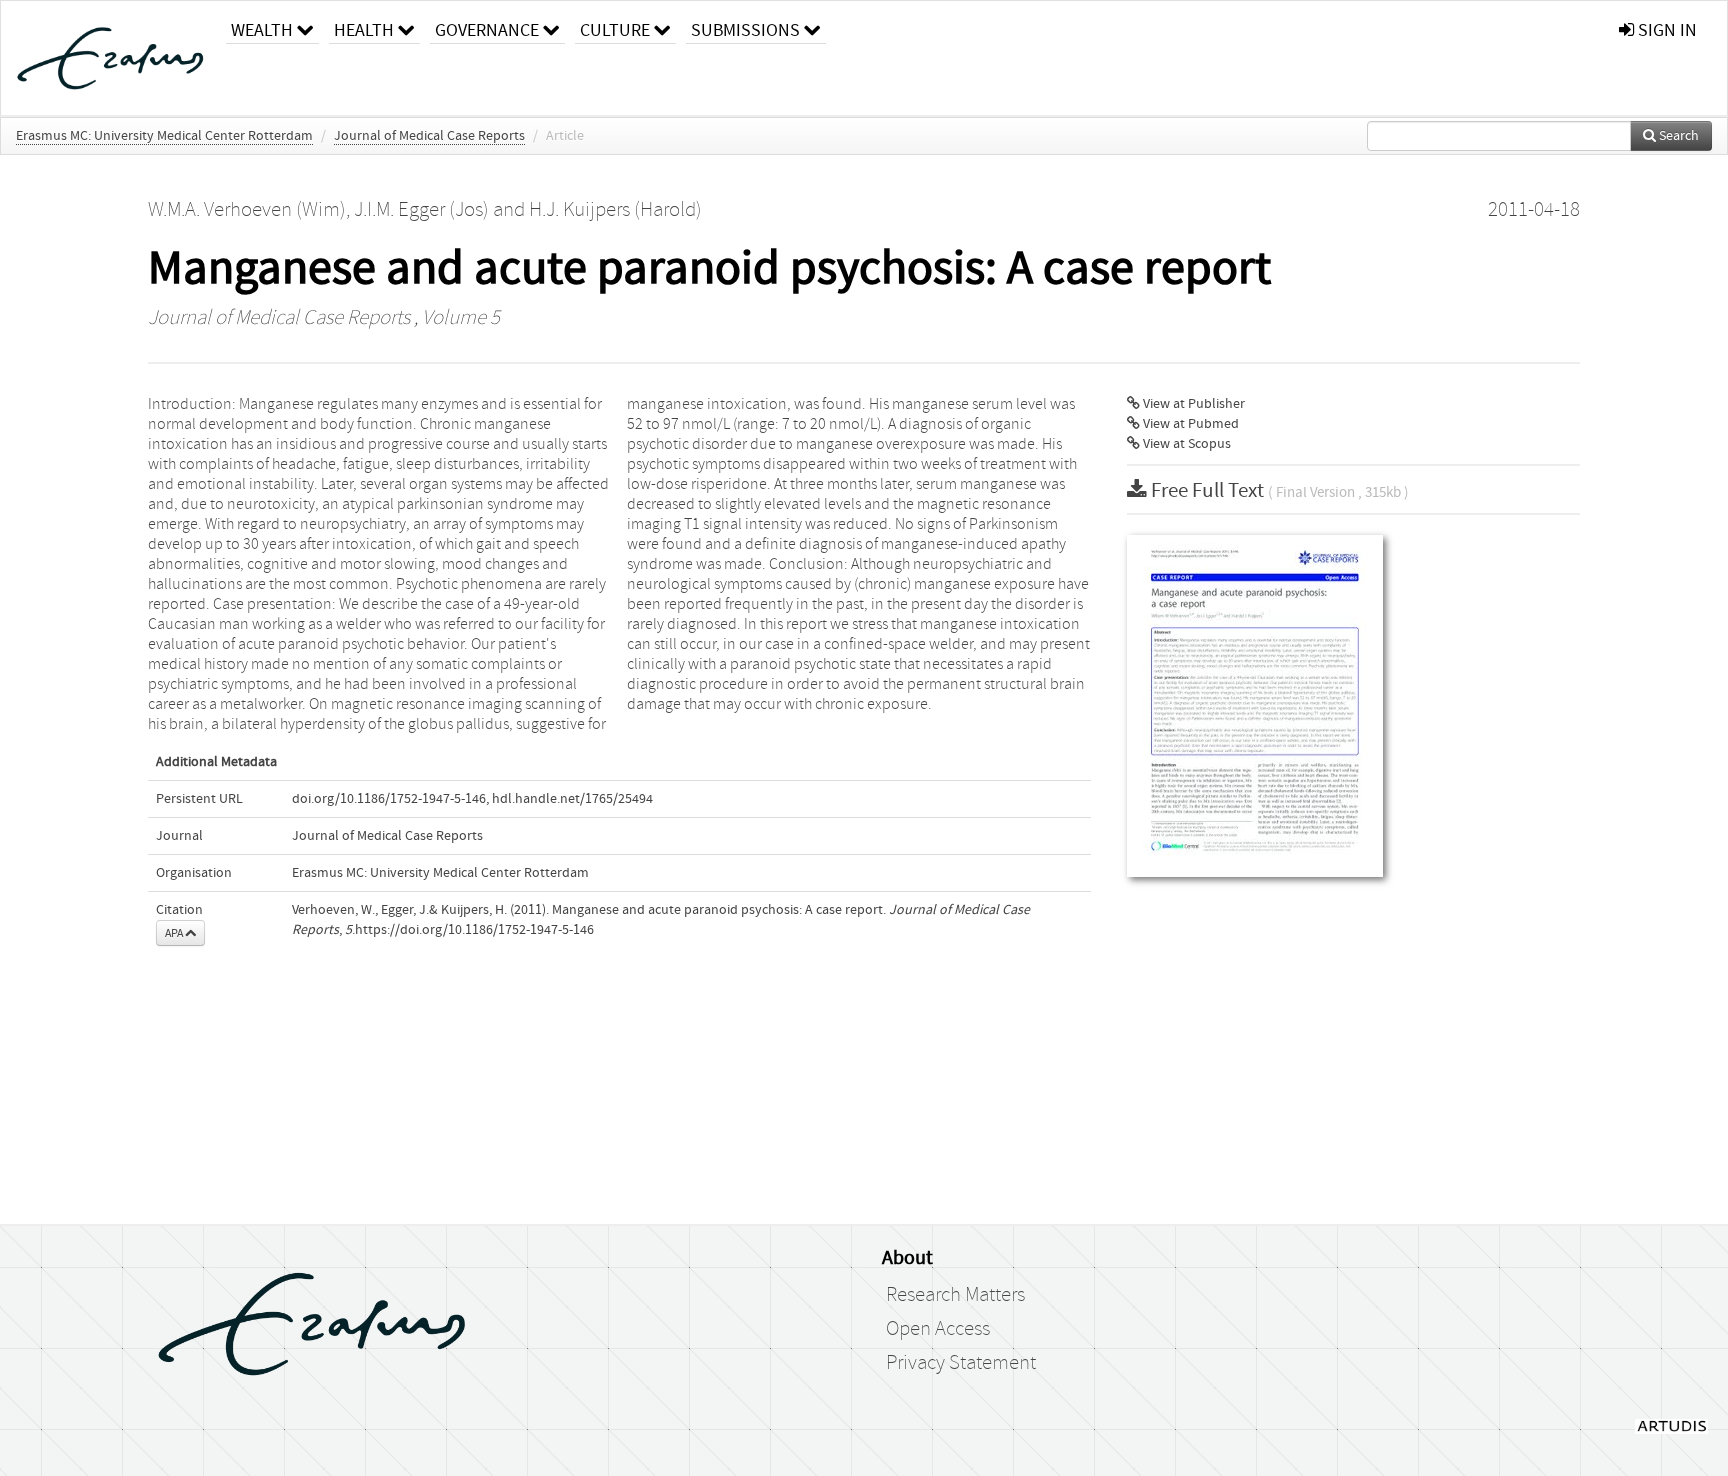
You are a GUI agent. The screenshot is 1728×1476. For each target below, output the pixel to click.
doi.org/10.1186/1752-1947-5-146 (389, 799)
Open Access (938, 1329)
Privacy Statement (961, 1363)
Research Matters (955, 1295)
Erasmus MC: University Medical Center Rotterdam (164, 136)
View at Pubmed (1189, 424)
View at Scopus (1185, 444)
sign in (1665, 30)
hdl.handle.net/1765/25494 (572, 799)
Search (1677, 136)
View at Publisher (1192, 404)
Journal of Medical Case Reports (429, 136)
